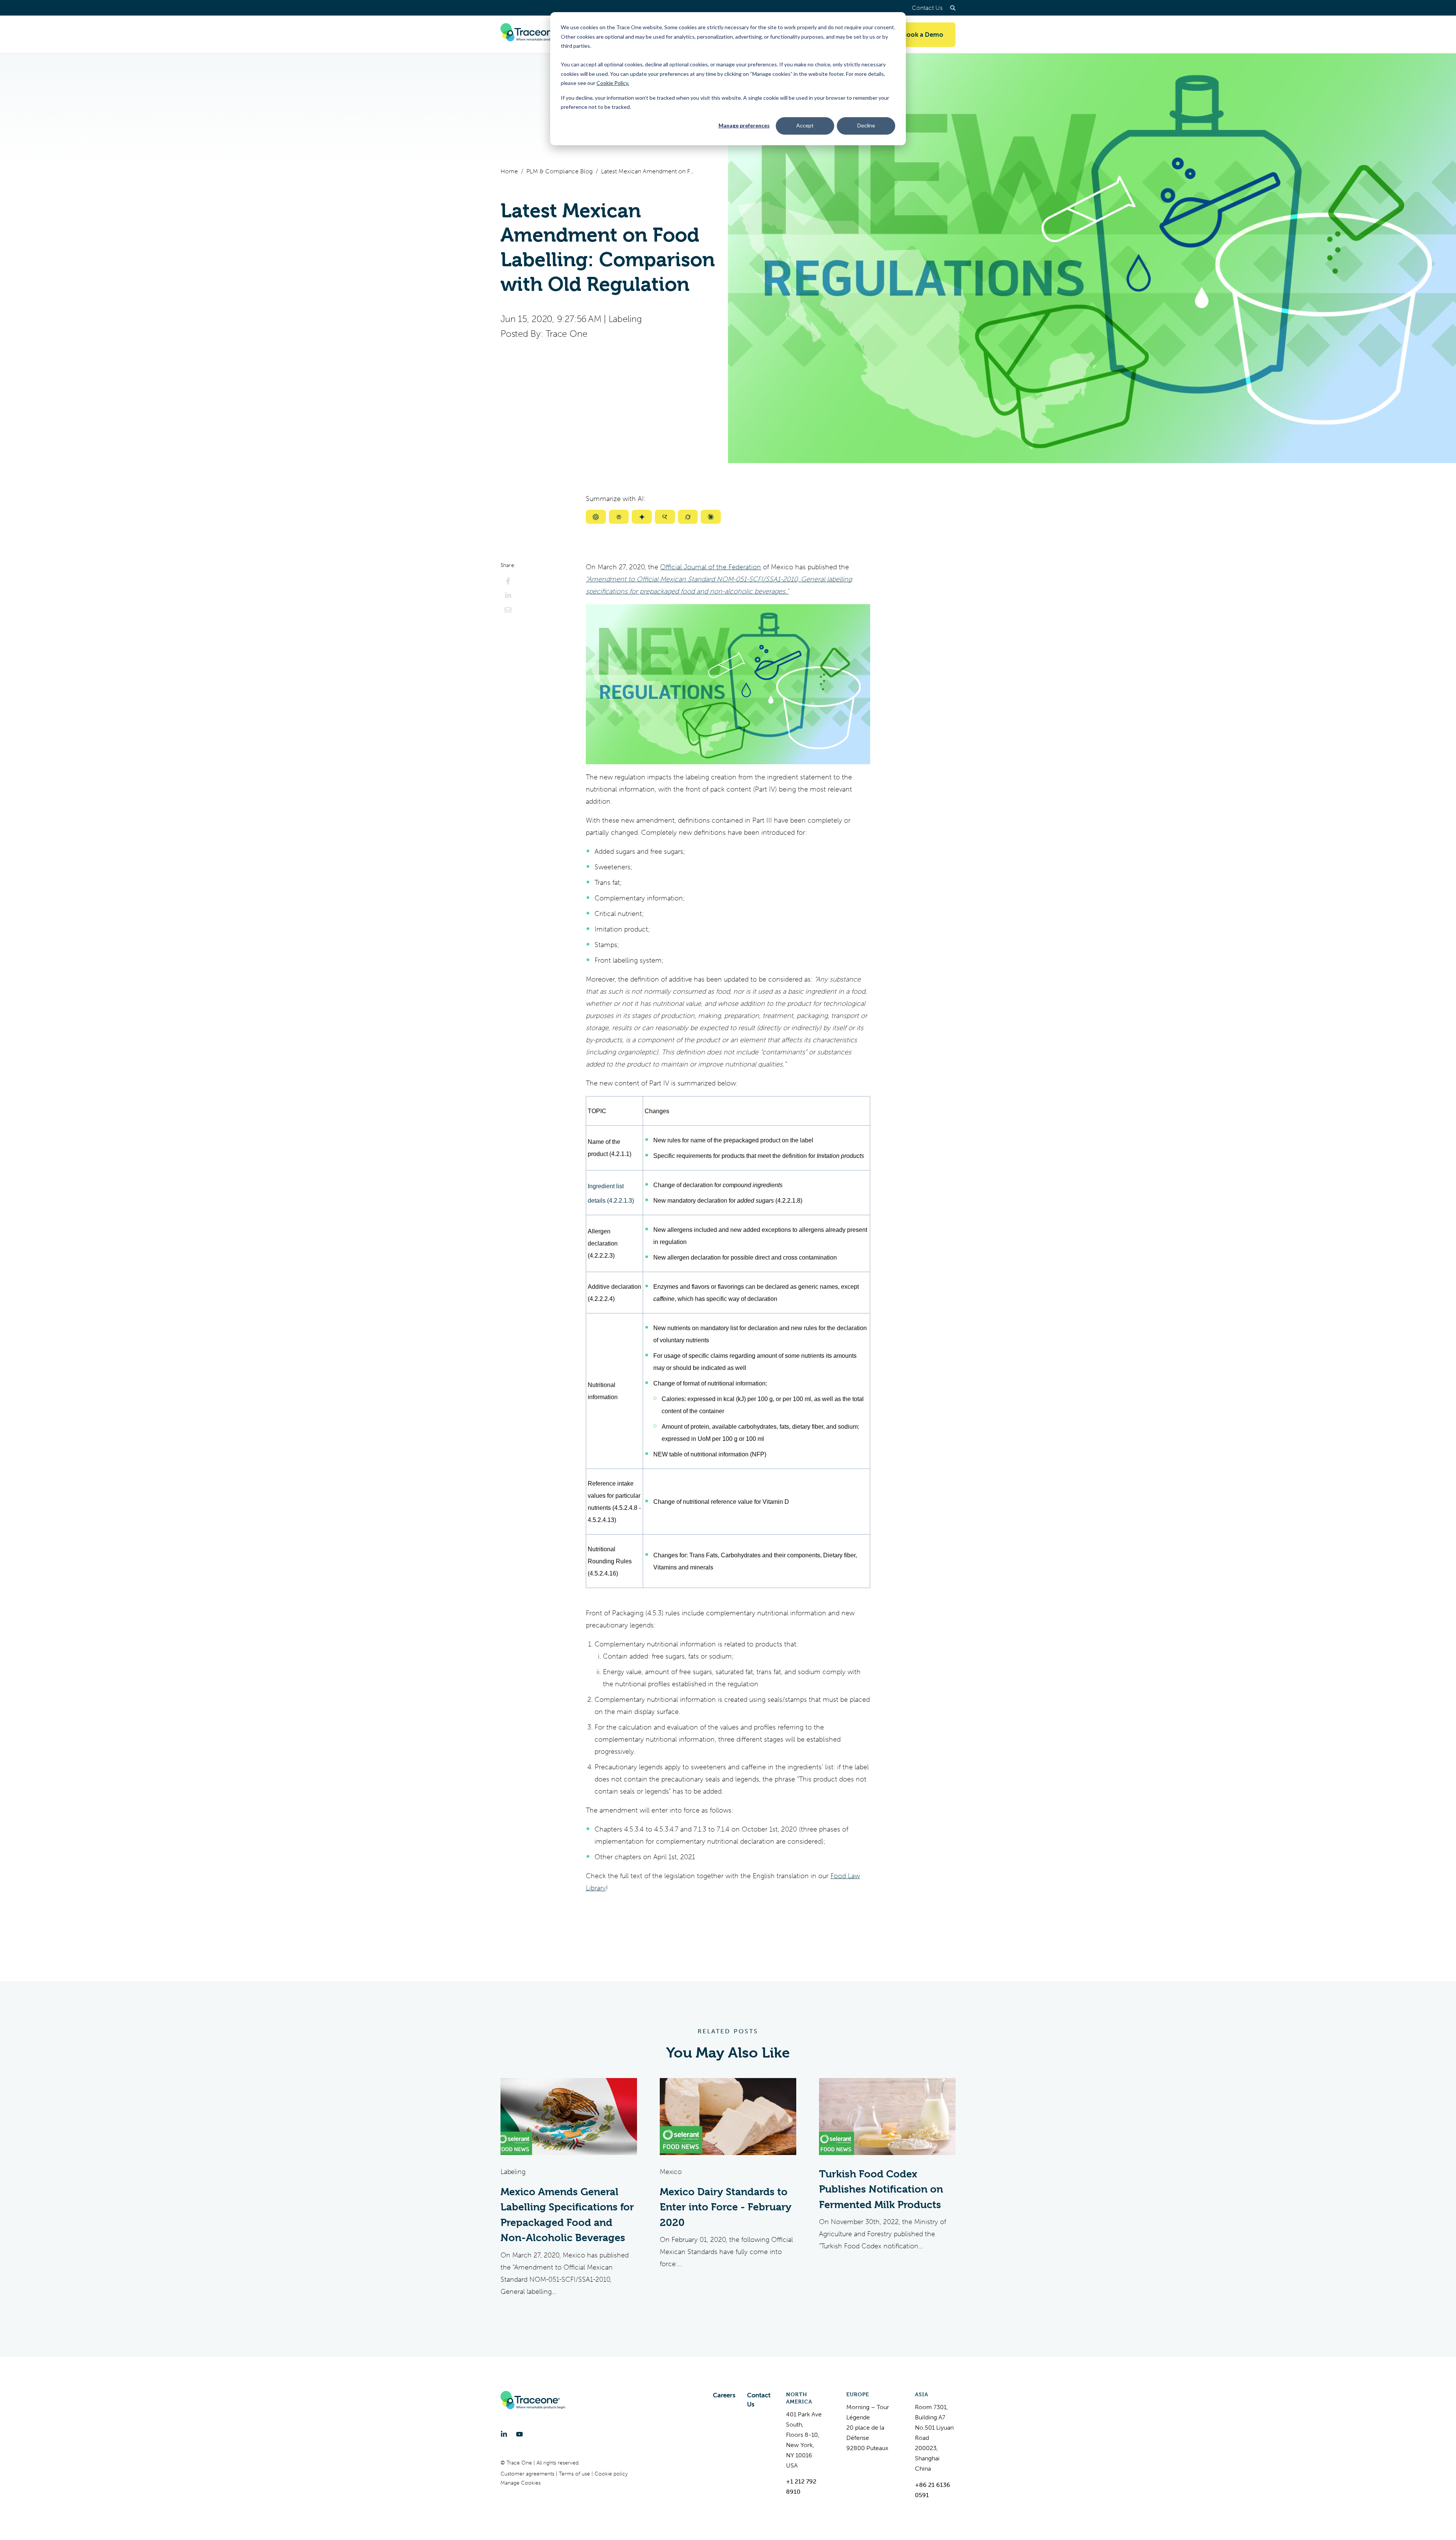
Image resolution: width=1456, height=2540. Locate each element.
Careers (724, 2395)
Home (509, 171)
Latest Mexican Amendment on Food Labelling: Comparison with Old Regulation (648, 171)
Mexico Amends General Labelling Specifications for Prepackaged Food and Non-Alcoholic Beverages (567, 2215)
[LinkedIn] (504, 2434)
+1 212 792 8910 (801, 2487)
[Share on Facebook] (508, 581)
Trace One (566, 334)
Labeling (625, 319)
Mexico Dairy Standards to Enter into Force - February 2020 (726, 2207)
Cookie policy (611, 2474)
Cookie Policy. (613, 83)
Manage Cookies (521, 2483)
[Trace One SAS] (533, 35)
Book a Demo (923, 35)
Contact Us (927, 8)
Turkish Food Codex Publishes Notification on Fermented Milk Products (881, 2189)
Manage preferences (744, 125)
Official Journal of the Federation (711, 567)
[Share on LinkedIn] (508, 595)
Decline (866, 125)
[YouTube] (519, 2434)
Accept (805, 125)
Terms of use (575, 2474)
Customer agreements (528, 2474)
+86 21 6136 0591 (933, 2490)
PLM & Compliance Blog (559, 171)
